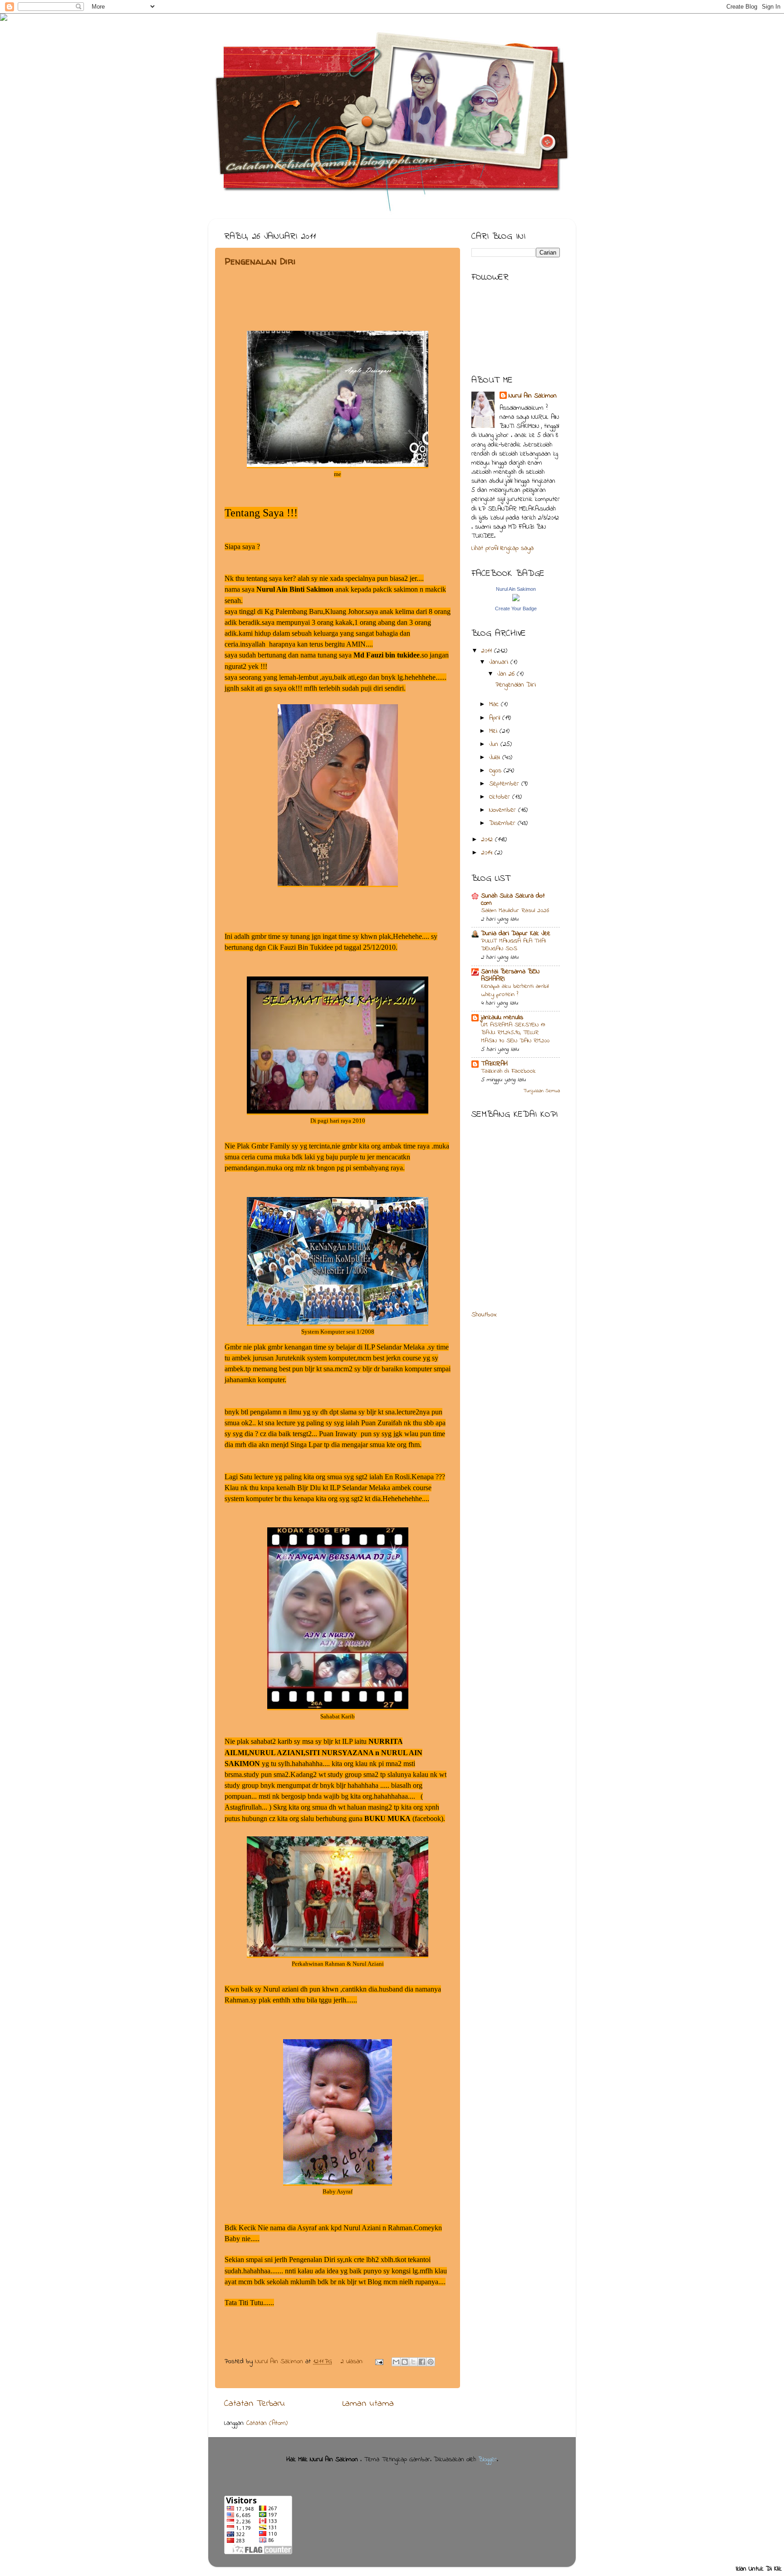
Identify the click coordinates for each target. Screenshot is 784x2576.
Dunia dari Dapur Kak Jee (516, 934)
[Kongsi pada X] (413, 2362)
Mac (495, 704)
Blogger (488, 2460)
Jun (495, 744)
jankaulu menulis (502, 1018)
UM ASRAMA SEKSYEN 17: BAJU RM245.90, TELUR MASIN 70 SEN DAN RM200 (515, 1033)
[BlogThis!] (405, 2362)
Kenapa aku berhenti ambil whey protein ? (515, 991)
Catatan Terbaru (255, 2404)
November (504, 810)
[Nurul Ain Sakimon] (516, 600)
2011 (488, 651)
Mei (494, 731)
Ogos (496, 771)
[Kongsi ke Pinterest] (431, 2362)
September (505, 784)
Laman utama (368, 2404)
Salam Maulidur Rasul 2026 (515, 911)
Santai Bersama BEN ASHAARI (510, 975)
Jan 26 (507, 674)
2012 (488, 840)
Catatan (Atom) (267, 2423)
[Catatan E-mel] (379, 2362)
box (492, 1315)
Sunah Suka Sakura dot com (513, 900)
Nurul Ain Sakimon (280, 2362)
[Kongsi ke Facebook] (422, 2362)
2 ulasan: (353, 2362)
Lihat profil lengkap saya (502, 548)
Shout (479, 1315)
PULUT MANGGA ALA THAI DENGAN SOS (513, 945)
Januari (500, 662)
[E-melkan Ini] (396, 2362)
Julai (496, 758)
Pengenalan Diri (260, 261)
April (496, 718)
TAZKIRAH (494, 1064)
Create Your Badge (516, 608)
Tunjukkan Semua (542, 1091)
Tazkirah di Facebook (508, 1071)
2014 (488, 853)
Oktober (501, 797)
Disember (503, 823)
